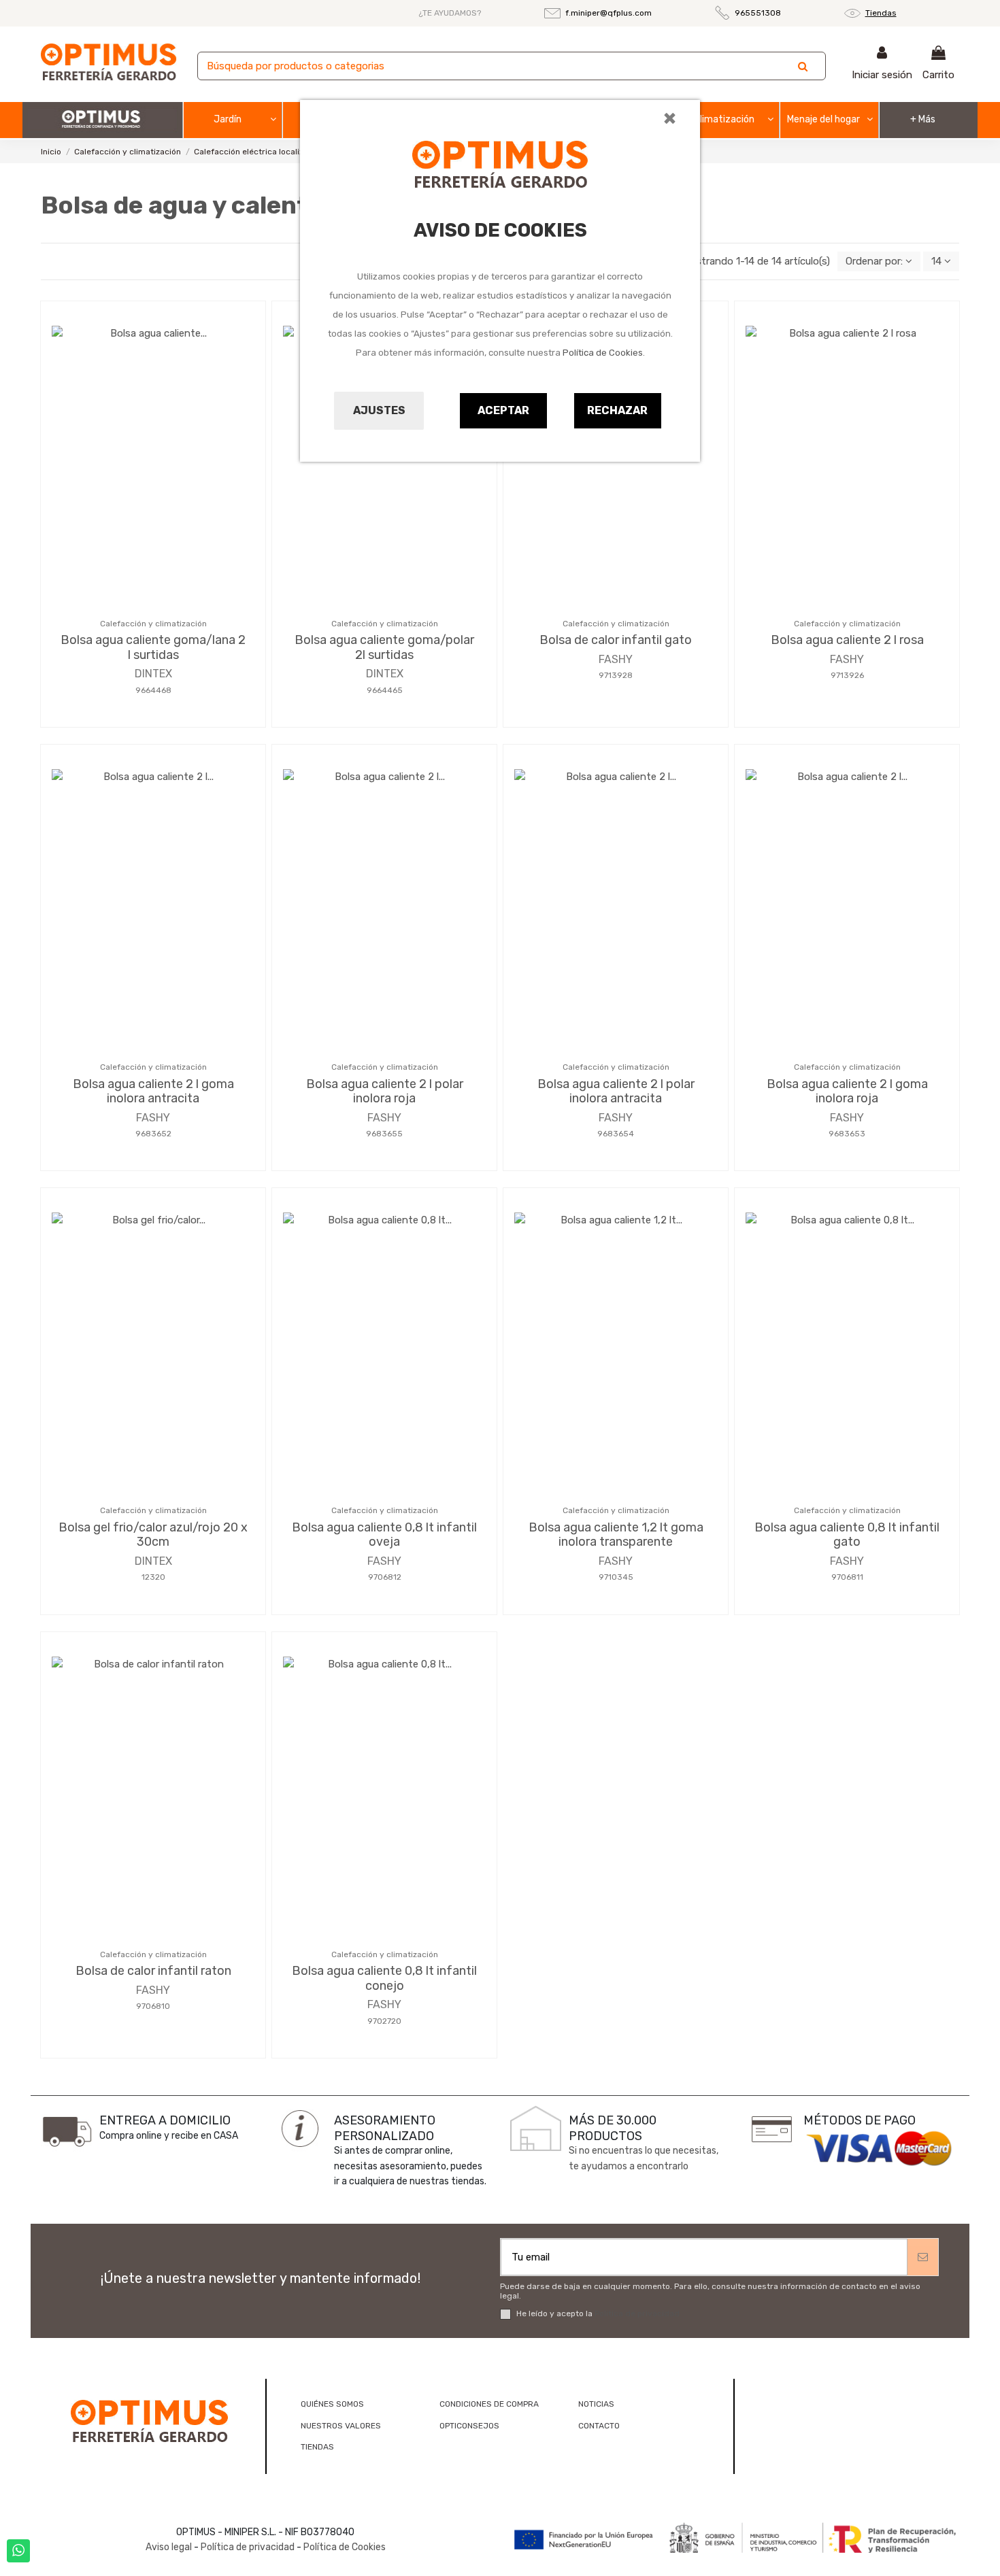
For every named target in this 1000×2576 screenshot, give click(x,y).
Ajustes (379, 410)
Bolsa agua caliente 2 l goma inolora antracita (153, 1091)
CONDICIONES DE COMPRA (489, 2404)
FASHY (616, 659)
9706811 (847, 1577)
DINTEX (153, 674)
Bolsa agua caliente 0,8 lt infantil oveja (384, 1535)
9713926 (847, 675)
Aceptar (503, 410)
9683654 (616, 1134)
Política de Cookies (603, 353)
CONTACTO (599, 2426)
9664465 (385, 690)
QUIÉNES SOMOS (332, 2404)
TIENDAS (317, 2447)
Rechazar (617, 410)
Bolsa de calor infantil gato (616, 640)
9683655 (384, 1134)
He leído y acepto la (598, 2314)
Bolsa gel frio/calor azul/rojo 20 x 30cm (153, 1535)
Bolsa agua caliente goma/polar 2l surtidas (384, 647)
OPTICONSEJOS (469, 2426)
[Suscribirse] (923, 2257)
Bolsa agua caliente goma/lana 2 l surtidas (153, 647)
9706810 (153, 2006)
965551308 (758, 13)
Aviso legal (169, 2547)
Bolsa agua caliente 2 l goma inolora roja (847, 1091)
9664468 (153, 690)
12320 (153, 1577)
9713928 (616, 675)
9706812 (385, 1577)
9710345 (616, 1577)
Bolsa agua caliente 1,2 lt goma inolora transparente (616, 1535)
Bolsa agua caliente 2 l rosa (847, 640)
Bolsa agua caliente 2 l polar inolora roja (385, 1091)
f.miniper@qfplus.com (609, 13)
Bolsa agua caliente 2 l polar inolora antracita (616, 1091)
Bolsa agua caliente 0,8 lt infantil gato (847, 1535)
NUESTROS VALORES (341, 2426)
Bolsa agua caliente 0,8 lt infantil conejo (384, 1978)
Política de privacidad (637, 2314)
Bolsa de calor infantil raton (153, 1971)
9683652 (153, 1134)
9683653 (847, 1134)
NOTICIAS (596, 2404)
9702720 (384, 2021)
